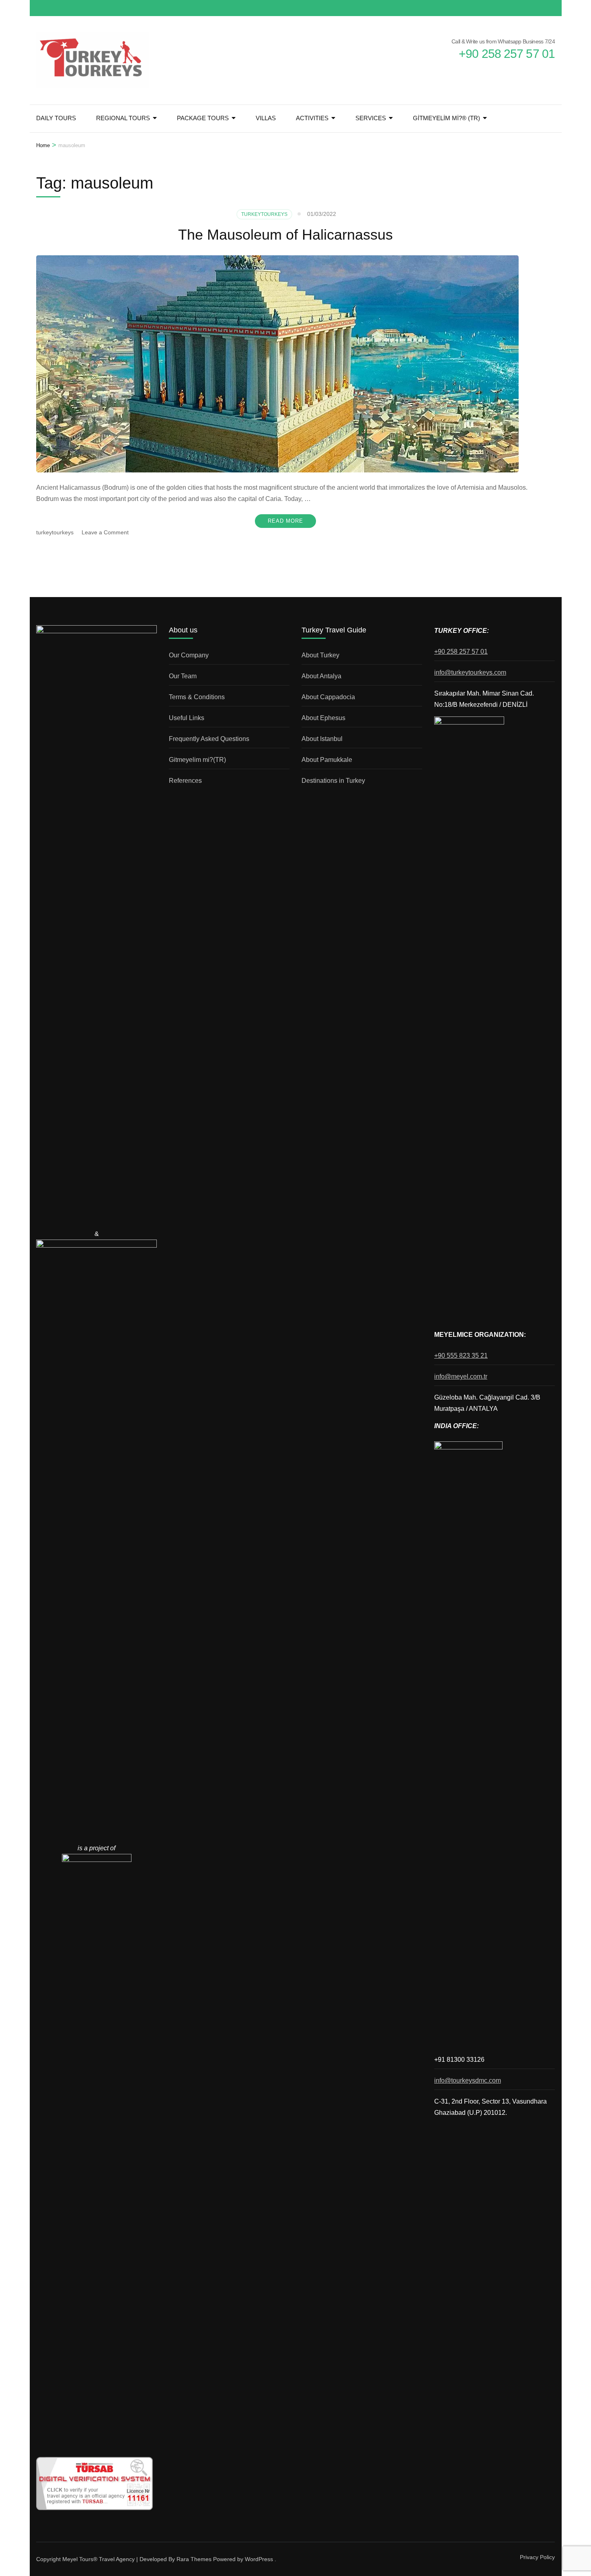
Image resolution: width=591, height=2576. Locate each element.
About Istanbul (322, 739)
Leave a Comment (105, 532)
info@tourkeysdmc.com (468, 2080)
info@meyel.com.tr (461, 1376)
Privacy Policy (537, 2557)
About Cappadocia (328, 697)
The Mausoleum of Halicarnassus (285, 235)
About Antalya (321, 676)
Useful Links (187, 718)
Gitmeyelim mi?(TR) (197, 760)
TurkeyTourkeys (264, 214)
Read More (285, 521)
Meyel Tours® (81, 2559)
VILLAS (266, 118)
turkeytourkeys (55, 532)
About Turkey (320, 655)
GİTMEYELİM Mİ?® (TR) (446, 118)
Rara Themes (194, 2559)
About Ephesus (323, 718)
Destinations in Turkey (333, 781)
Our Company (189, 655)
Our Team (183, 676)
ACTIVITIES (312, 118)
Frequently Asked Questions (209, 739)
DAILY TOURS (56, 118)
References (185, 781)
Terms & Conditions (197, 697)
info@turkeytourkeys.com (470, 672)
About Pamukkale (327, 760)
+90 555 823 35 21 (461, 1356)
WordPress (259, 2559)
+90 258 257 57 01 (461, 652)
